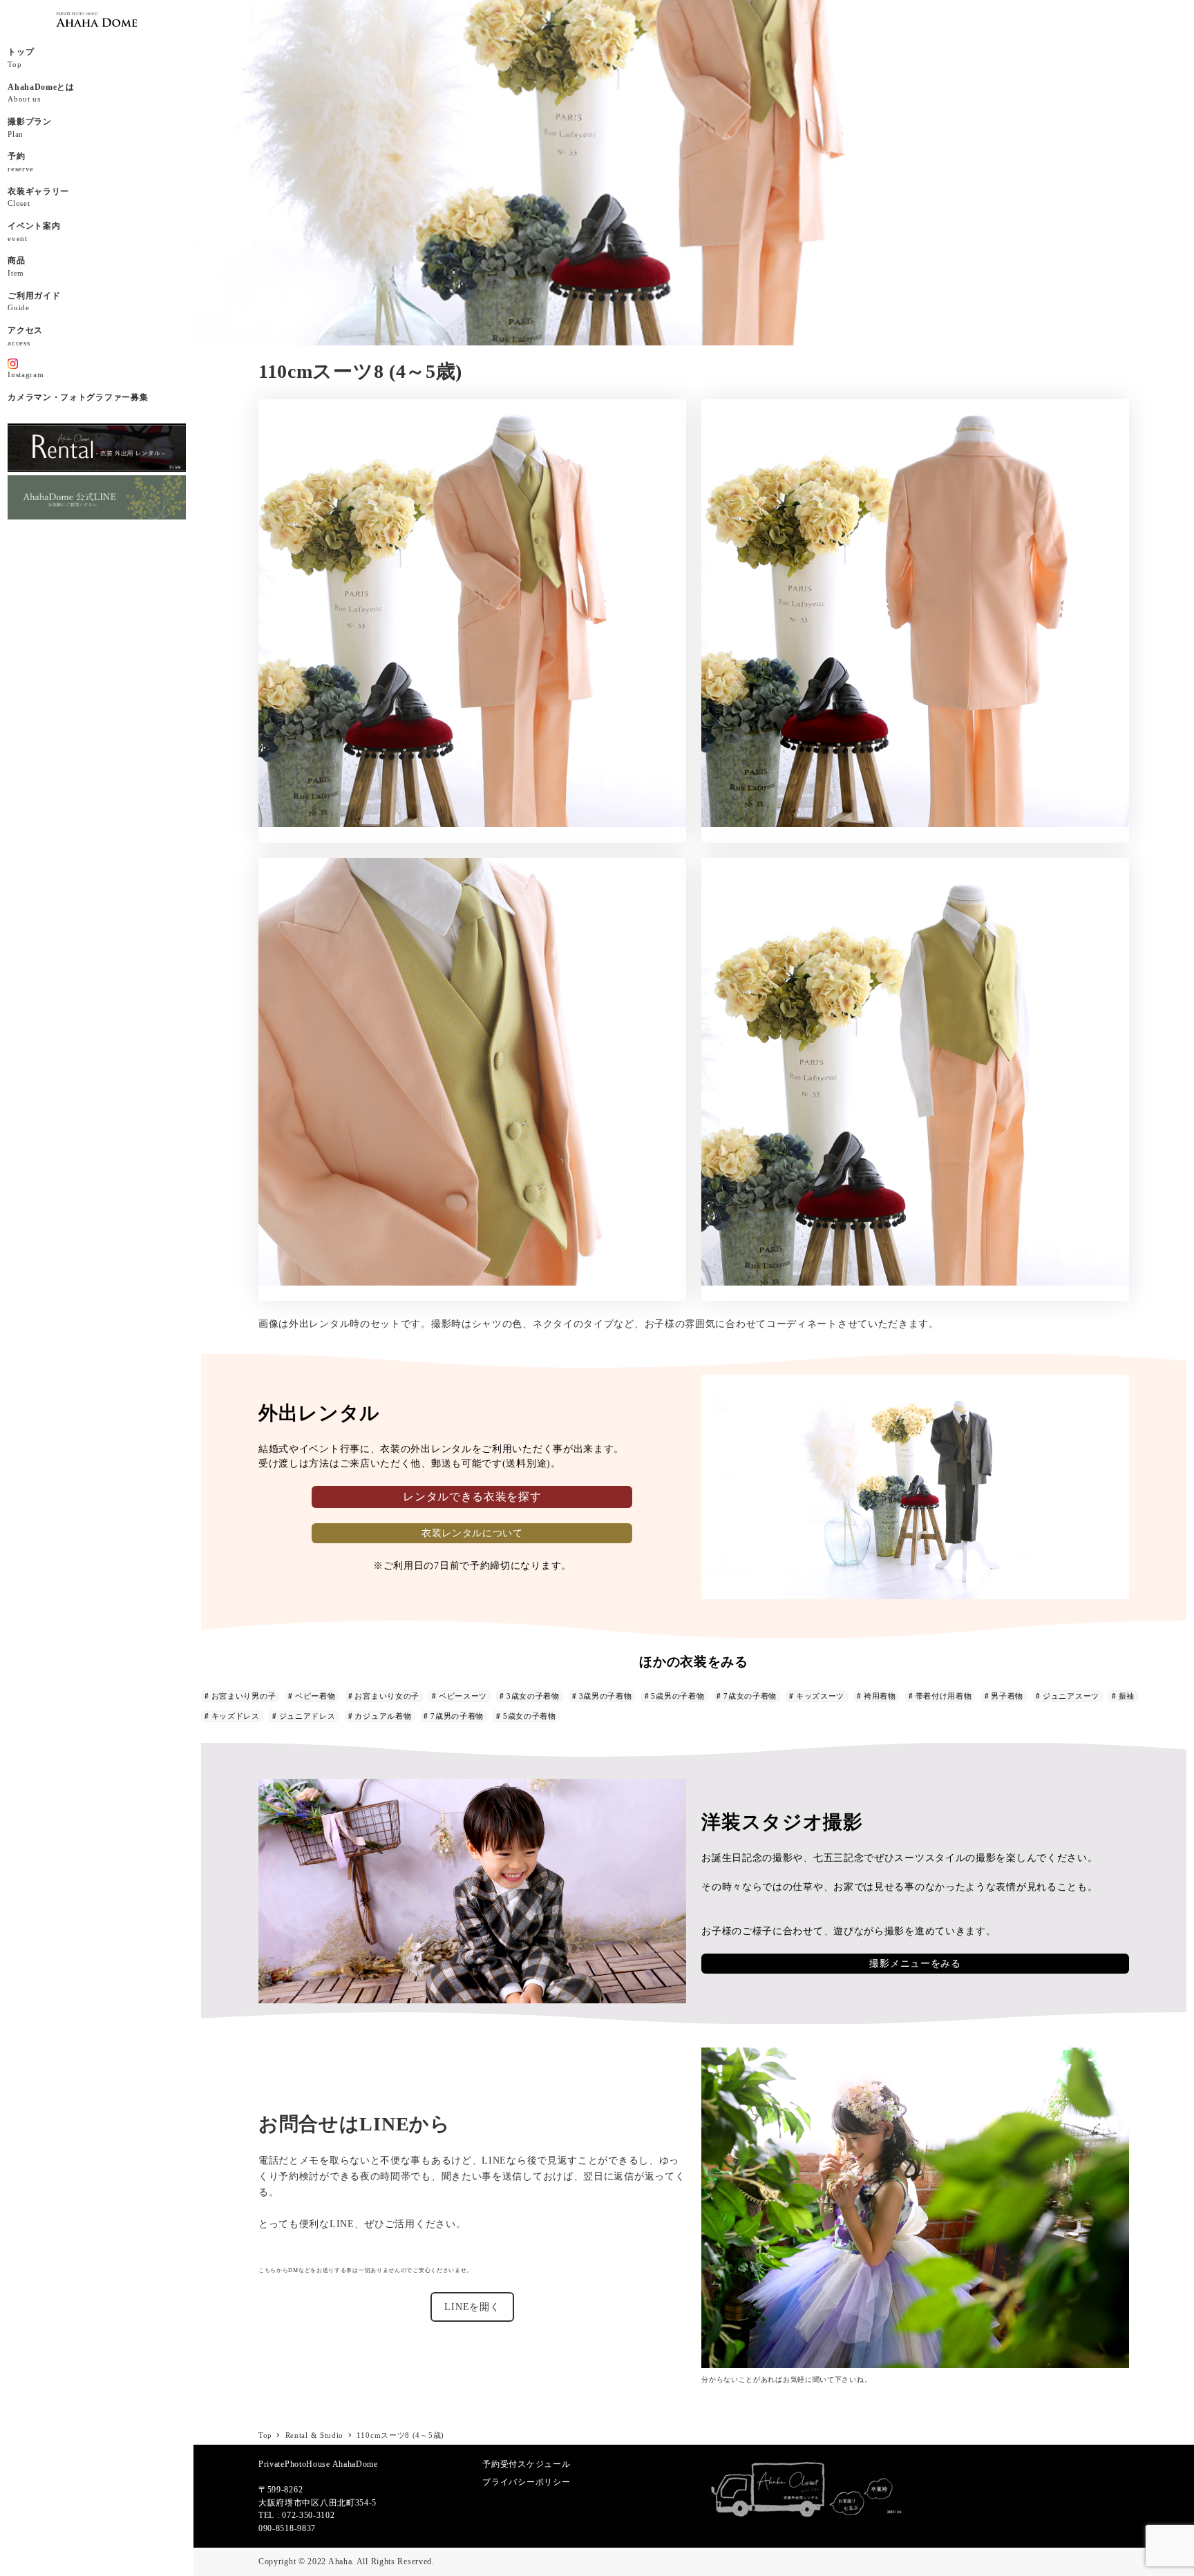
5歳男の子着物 (677, 1696)
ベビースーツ (463, 1696)
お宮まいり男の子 (244, 1696)
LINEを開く (472, 2307)
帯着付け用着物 (944, 1696)
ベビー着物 (315, 1696)
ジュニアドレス (307, 1716)
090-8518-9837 (287, 2528)
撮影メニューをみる (915, 1964)
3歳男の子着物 (606, 1696)
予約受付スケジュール (526, 2464)
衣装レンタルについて (472, 1533)
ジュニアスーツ (1071, 1696)
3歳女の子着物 (533, 1696)
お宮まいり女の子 (387, 1696)
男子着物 (1007, 1696)
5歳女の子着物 (530, 1716)
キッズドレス (236, 1716)
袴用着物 (880, 1696)
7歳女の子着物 (750, 1696)
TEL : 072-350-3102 (297, 2515)
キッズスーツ (820, 1696)
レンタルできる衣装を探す (472, 1497)
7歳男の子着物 (457, 1716)
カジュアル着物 (383, 1716)
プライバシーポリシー (526, 2482)
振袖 (1127, 1696)
